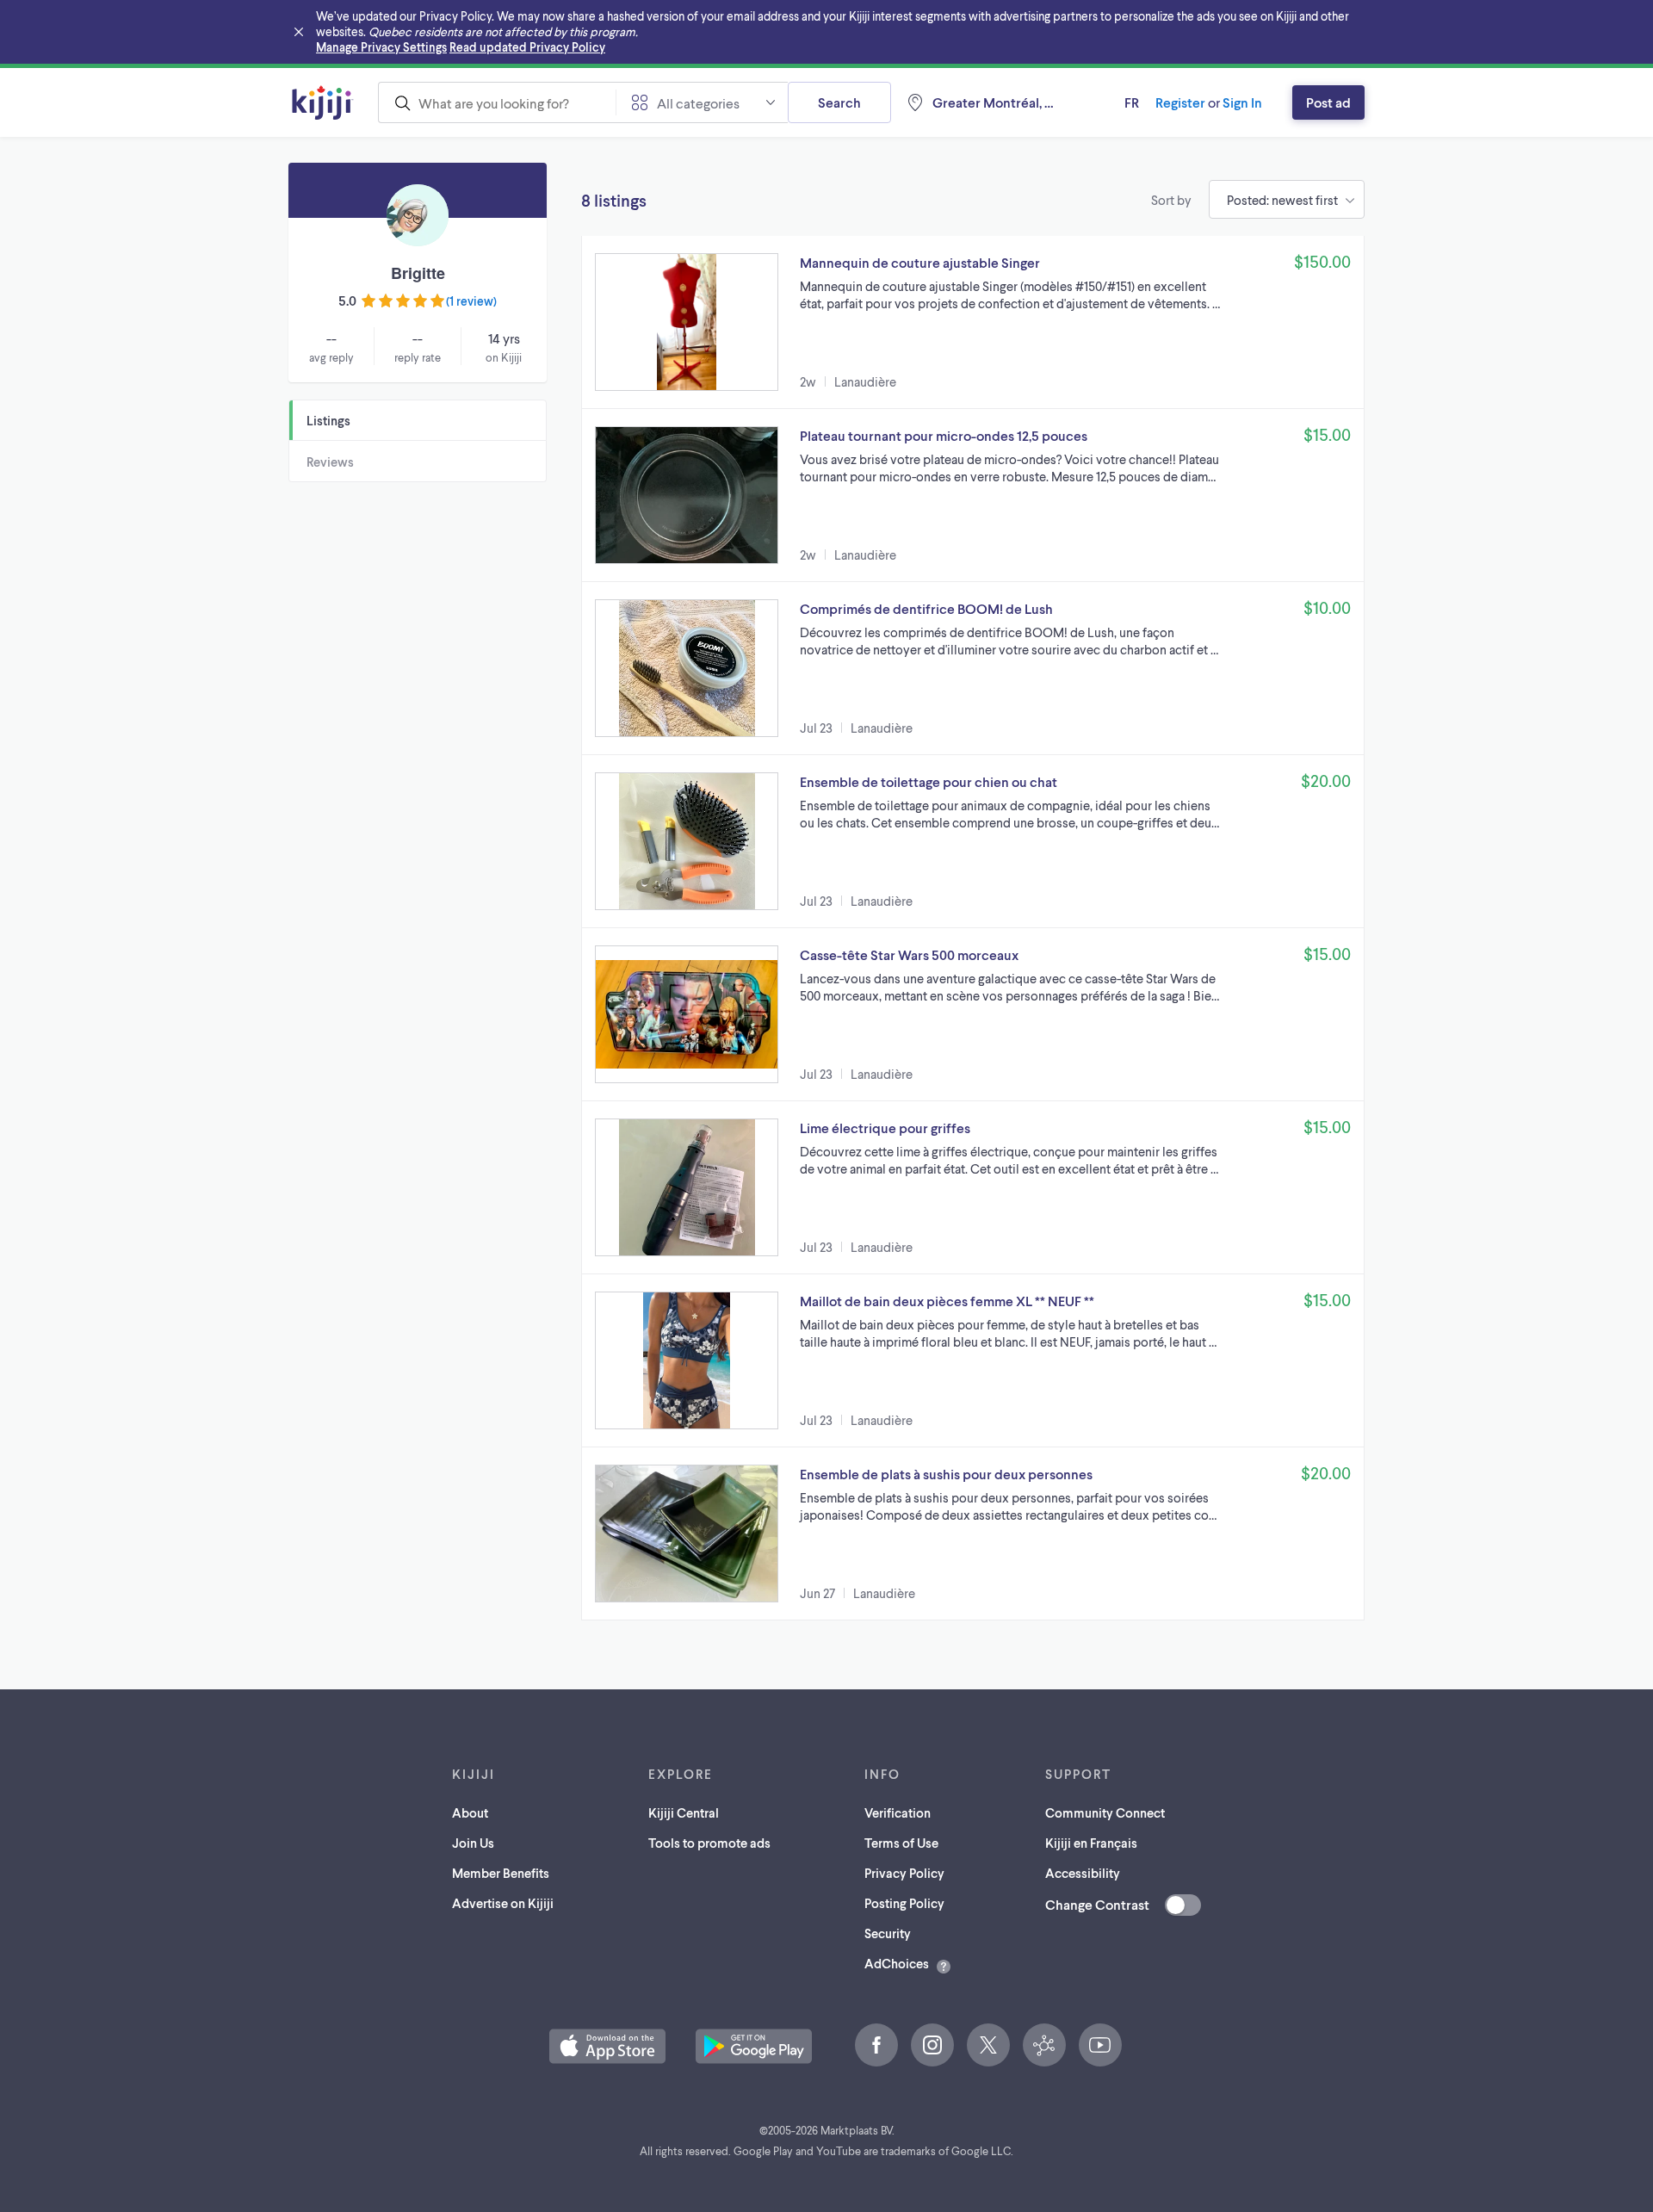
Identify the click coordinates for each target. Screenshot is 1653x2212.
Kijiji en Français (1091, 1843)
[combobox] (497, 102)
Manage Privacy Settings (381, 47)
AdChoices (897, 1963)
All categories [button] (698, 103)
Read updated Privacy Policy (527, 47)
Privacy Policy (904, 1873)
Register (1180, 102)
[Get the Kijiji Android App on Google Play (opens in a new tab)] (754, 2046)
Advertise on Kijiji (503, 1903)
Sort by (1171, 200)
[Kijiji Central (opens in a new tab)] (1044, 2045)
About (470, 1812)
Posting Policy (904, 1903)
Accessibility (1083, 1873)
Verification (898, 1812)
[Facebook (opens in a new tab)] (876, 2045)
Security (888, 1933)
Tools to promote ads (709, 1843)
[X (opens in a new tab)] (988, 2045)
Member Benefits (501, 1873)
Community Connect (1105, 1812)
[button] (973, 322)
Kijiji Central (684, 1812)
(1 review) (471, 301)
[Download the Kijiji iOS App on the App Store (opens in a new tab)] (607, 2046)
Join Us (473, 1843)
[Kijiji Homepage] (323, 102)
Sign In (1242, 102)
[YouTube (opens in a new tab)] (1100, 2045)
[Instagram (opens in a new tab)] (932, 2045)
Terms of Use (901, 1843)
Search (839, 102)
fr (1132, 102)
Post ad (1328, 102)
